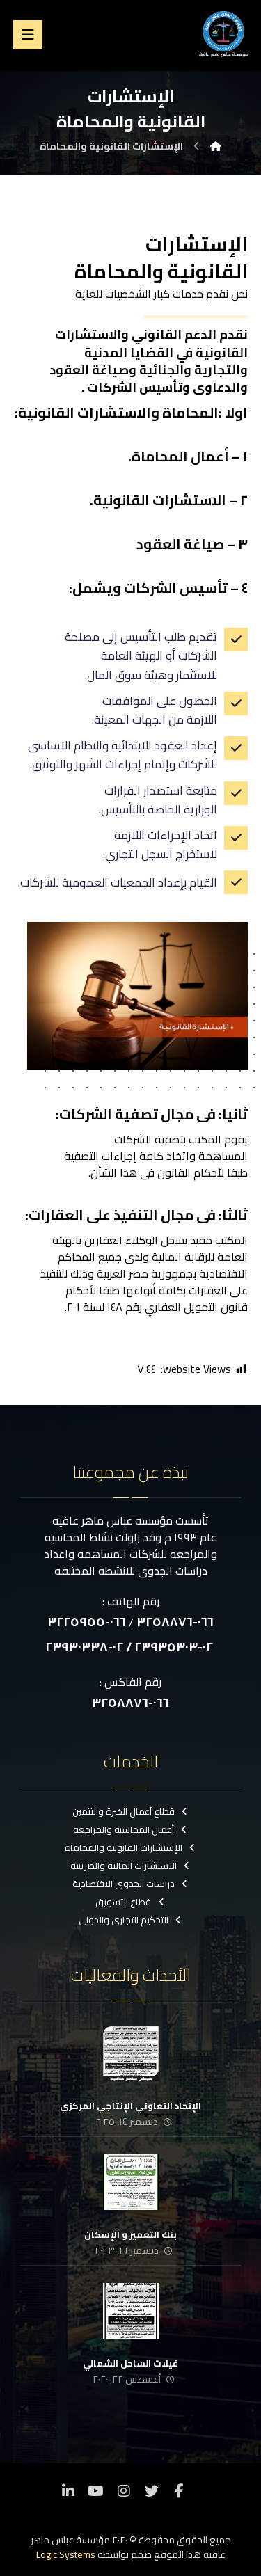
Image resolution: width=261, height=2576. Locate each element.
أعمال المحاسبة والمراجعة (124, 1829)
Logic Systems (66, 2554)
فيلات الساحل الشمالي (130, 2363)
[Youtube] (96, 2491)
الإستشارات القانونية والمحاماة (124, 1847)
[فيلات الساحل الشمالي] (131, 2311)
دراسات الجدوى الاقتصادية (124, 1884)
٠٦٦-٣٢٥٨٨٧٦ (175, 1622)
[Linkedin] (68, 2491)
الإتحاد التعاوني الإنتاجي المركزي (130, 2106)
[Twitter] (152, 2491)
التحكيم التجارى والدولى (124, 1920)
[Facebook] (180, 2491)
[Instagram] (124, 2491)
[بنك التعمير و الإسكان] (131, 2182)
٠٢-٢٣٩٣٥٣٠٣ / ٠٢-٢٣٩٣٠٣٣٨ (129, 1647)
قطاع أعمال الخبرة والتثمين (124, 1811)
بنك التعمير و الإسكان (130, 2234)
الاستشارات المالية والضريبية (124, 1866)
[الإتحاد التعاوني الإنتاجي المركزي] (131, 2053)
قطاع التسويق (123, 1902)
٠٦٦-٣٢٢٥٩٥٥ (87, 1622)
